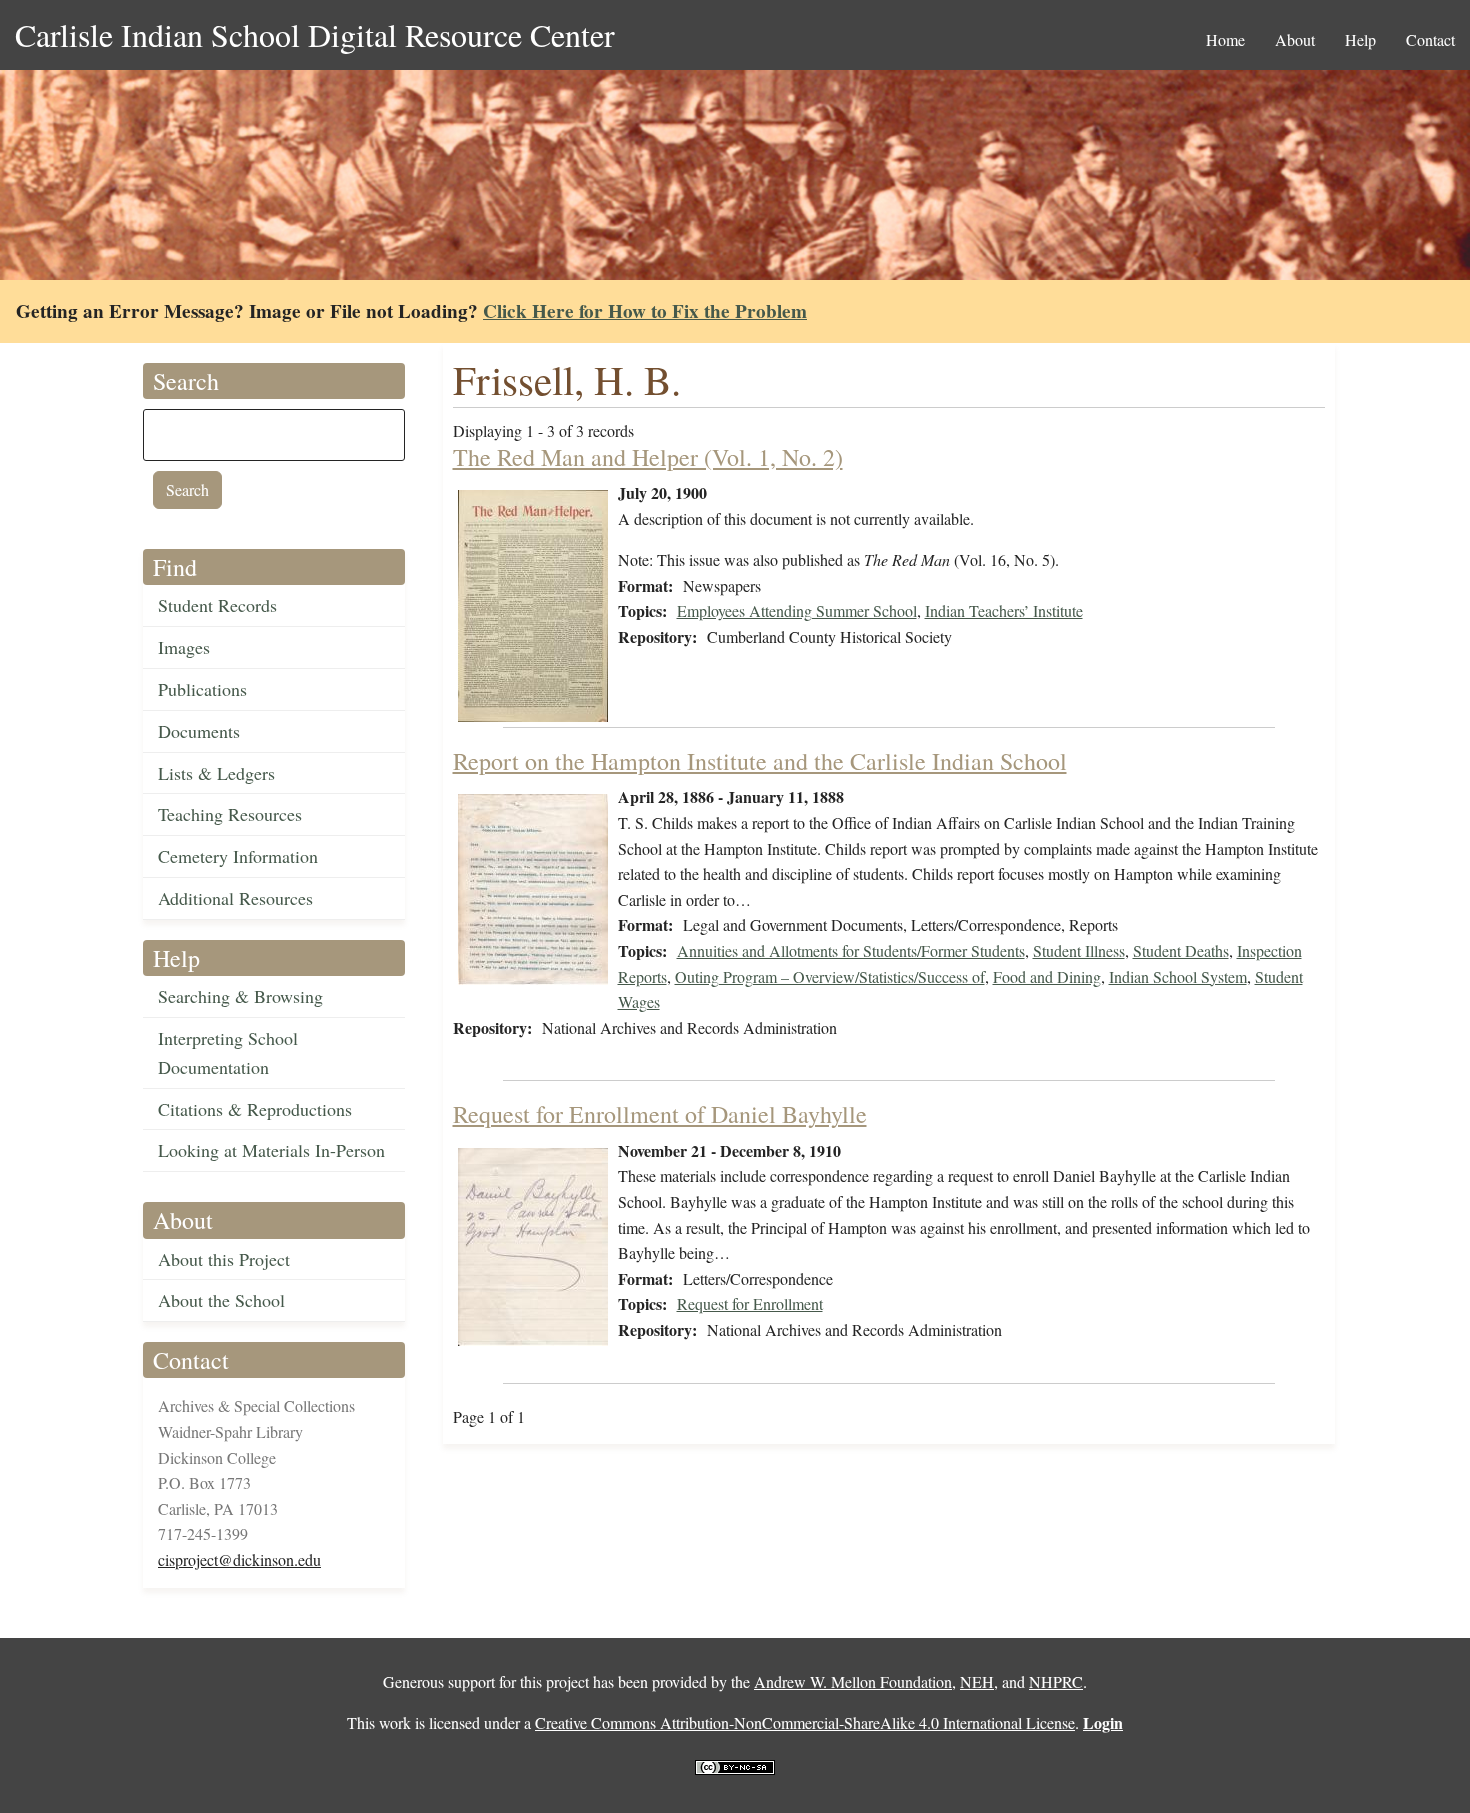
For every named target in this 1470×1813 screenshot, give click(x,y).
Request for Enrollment (750, 1303)
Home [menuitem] (1225, 39)
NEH (977, 1681)
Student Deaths (1181, 950)
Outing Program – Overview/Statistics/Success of (830, 976)
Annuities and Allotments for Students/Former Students (851, 950)
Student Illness (1079, 950)
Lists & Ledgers (216, 773)
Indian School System (1178, 976)
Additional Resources (235, 898)
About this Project (224, 1259)
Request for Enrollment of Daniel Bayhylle (660, 1114)
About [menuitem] (1295, 39)
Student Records (217, 605)
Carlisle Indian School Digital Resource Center (315, 34)
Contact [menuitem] (1430, 39)
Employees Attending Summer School (797, 610)
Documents (199, 731)
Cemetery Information (238, 856)
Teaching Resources (230, 814)
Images (184, 647)
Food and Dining (1047, 976)
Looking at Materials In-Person (271, 1150)
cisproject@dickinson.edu (239, 1559)
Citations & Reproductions (255, 1109)
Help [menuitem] (1360, 39)
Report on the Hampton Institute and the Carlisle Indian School (760, 761)
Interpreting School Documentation (228, 1052)
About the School (221, 1300)
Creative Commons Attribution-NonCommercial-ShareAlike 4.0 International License (805, 1722)
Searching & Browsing (240, 996)
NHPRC (1056, 1681)
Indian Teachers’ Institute (1004, 610)
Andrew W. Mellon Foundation (853, 1681)
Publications (202, 689)
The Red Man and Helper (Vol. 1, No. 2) (648, 457)
